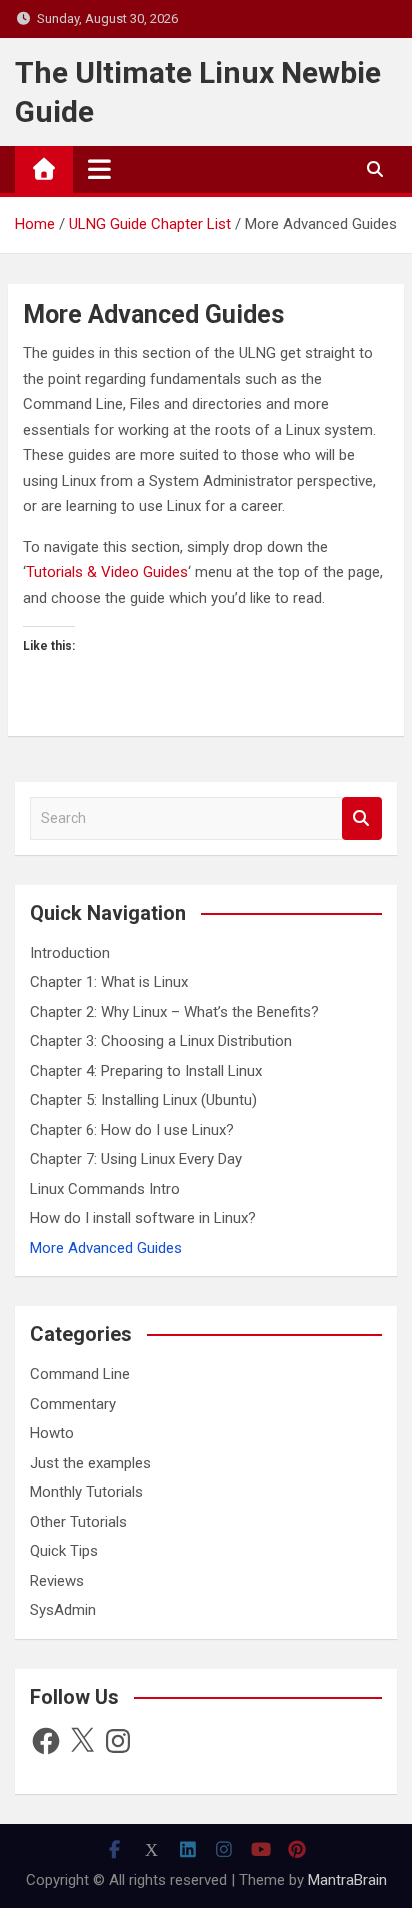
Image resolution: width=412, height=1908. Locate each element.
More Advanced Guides (106, 1248)
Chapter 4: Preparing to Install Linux (146, 1071)
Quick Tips (64, 1551)
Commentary (73, 1404)
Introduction (70, 953)
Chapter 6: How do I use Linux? (132, 1130)
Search (362, 818)
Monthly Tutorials (86, 1492)
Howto (52, 1433)
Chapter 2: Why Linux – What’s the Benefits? (174, 1012)
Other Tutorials (78, 1522)
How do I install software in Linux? (143, 1218)
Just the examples (90, 1463)
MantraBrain (347, 1880)
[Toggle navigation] (99, 169)
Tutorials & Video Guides (107, 572)
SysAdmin (63, 1610)
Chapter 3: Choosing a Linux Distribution (161, 1041)
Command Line (80, 1374)
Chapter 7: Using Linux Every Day (136, 1159)
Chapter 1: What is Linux (109, 982)
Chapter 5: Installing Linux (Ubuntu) (143, 1100)
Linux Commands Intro (105, 1189)
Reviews (57, 1581)
